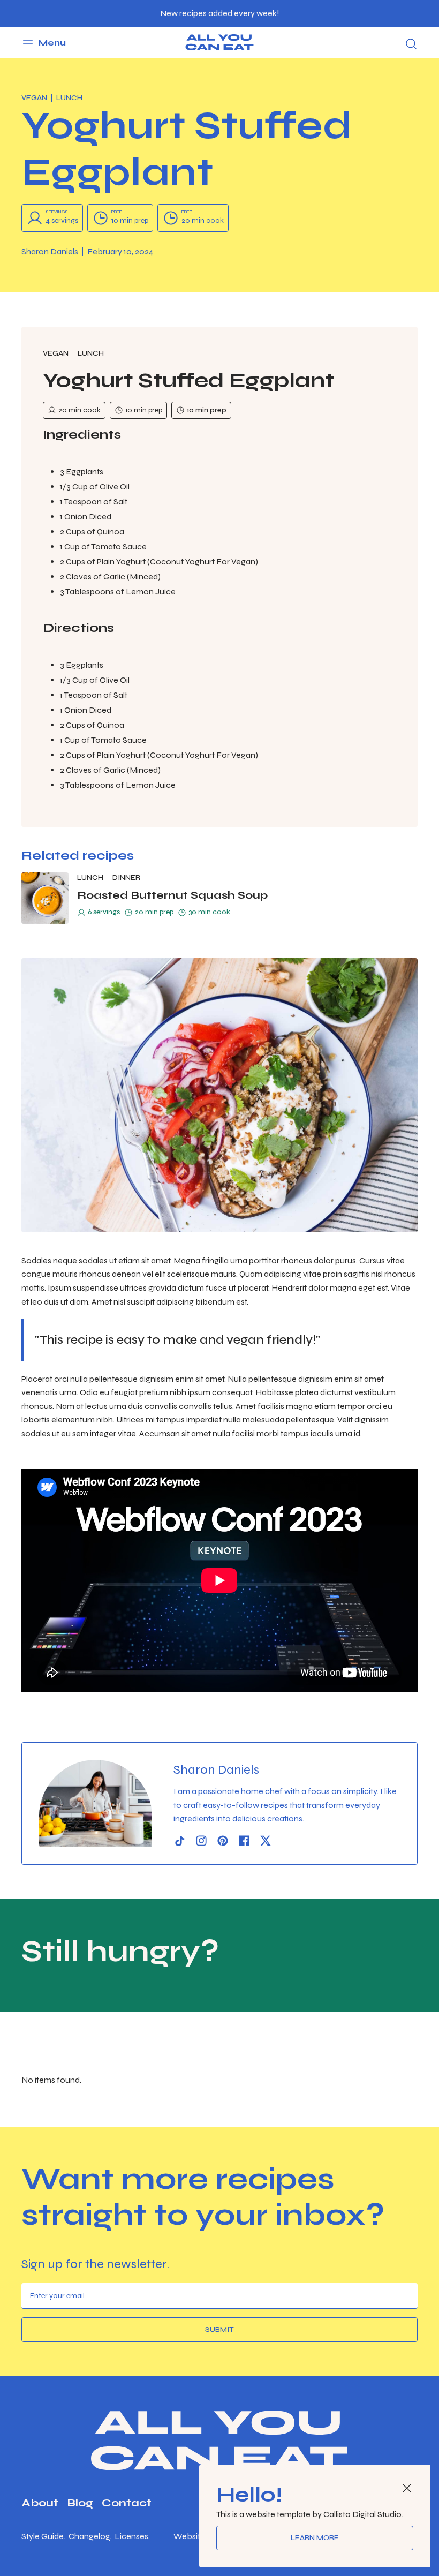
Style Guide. (43, 2536)
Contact (127, 2503)
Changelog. (90, 2536)
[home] (219, 42)
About (40, 2503)
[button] (44, 42)
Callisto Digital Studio (362, 2514)
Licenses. (132, 2536)
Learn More (315, 2538)
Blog (80, 2503)
